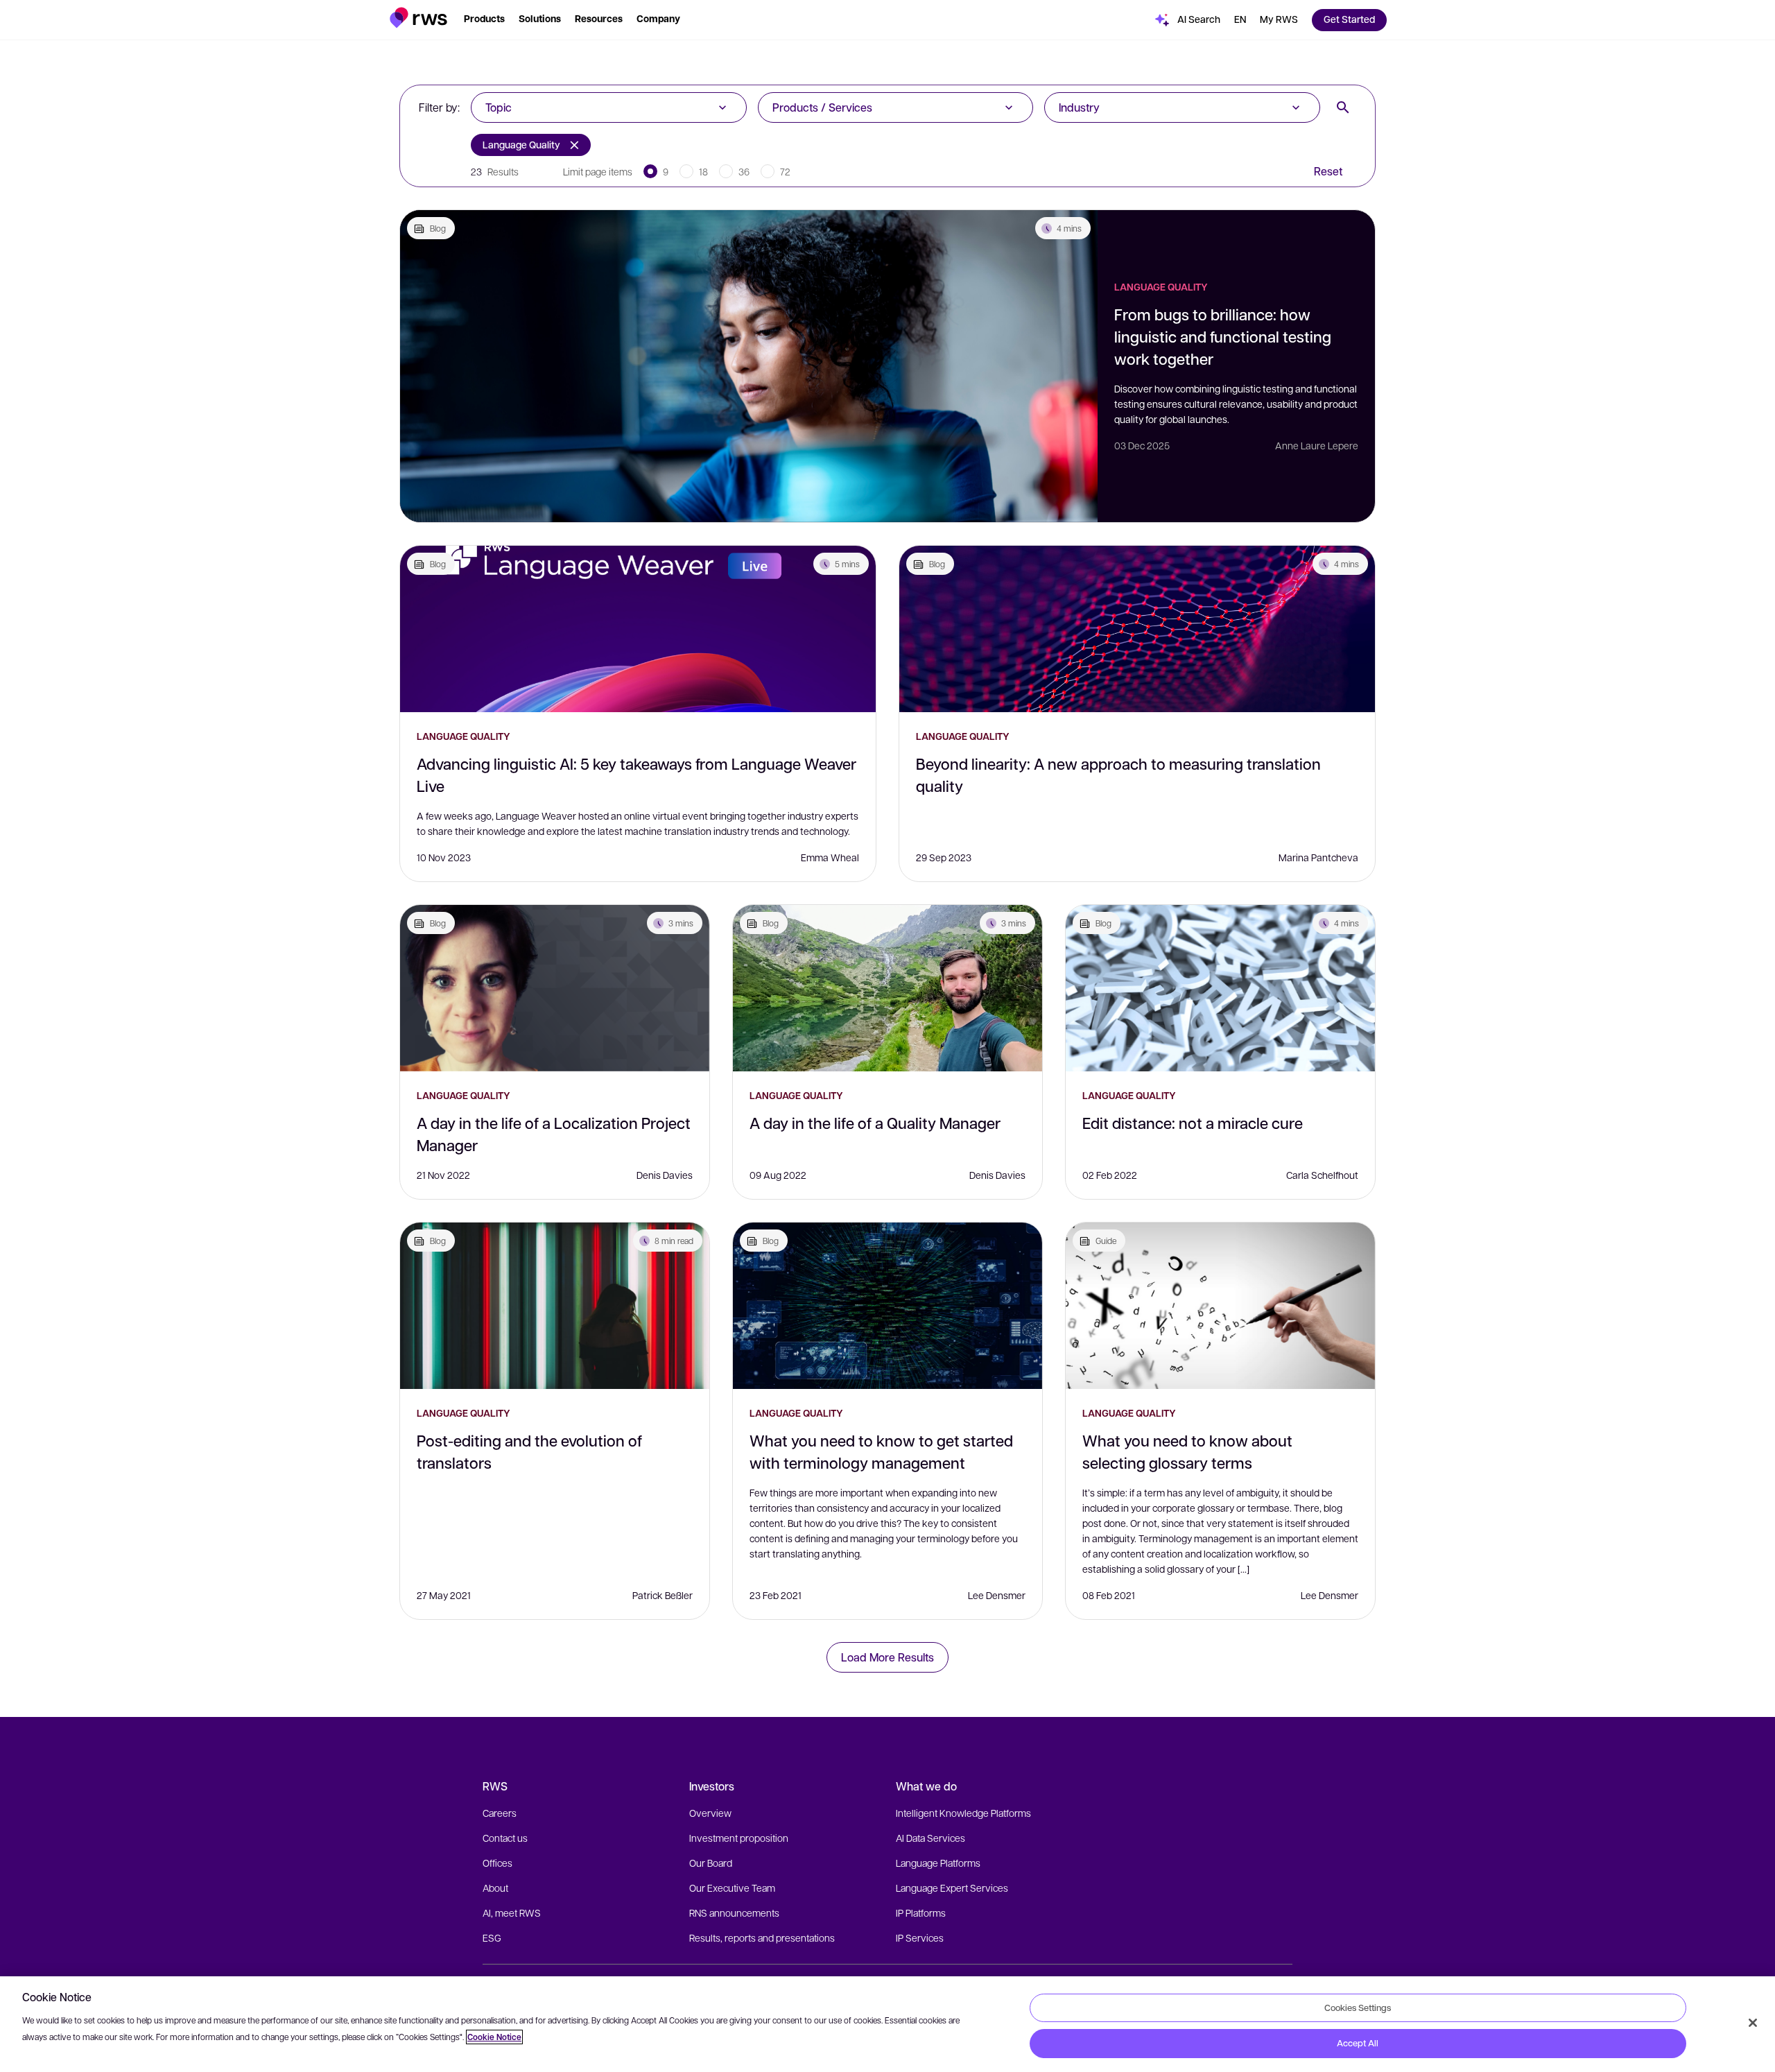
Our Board (711, 1863)
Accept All (1358, 2043)
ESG (492, 1937)
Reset (1328, 171)
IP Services (920, 1937)
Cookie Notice (494, 2037)
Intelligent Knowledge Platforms (963, 1813)
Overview (710, 1813)
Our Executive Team (732, 1888)
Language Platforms (938, 1863)
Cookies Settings (1358, 2008)
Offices (497, 1863)
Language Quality (521, 145)
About (495, 1888)
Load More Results (887, 1657)
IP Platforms (921, 1913)
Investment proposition (739, 1838)
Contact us (505, 1838)
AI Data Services (930, 1838)
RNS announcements (734, 1913)
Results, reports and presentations (762, 1937)
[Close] (1753, 2023)
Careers (500, 1813)
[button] (418, 18)
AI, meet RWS (512, 1913)
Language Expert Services (952, 1888)
